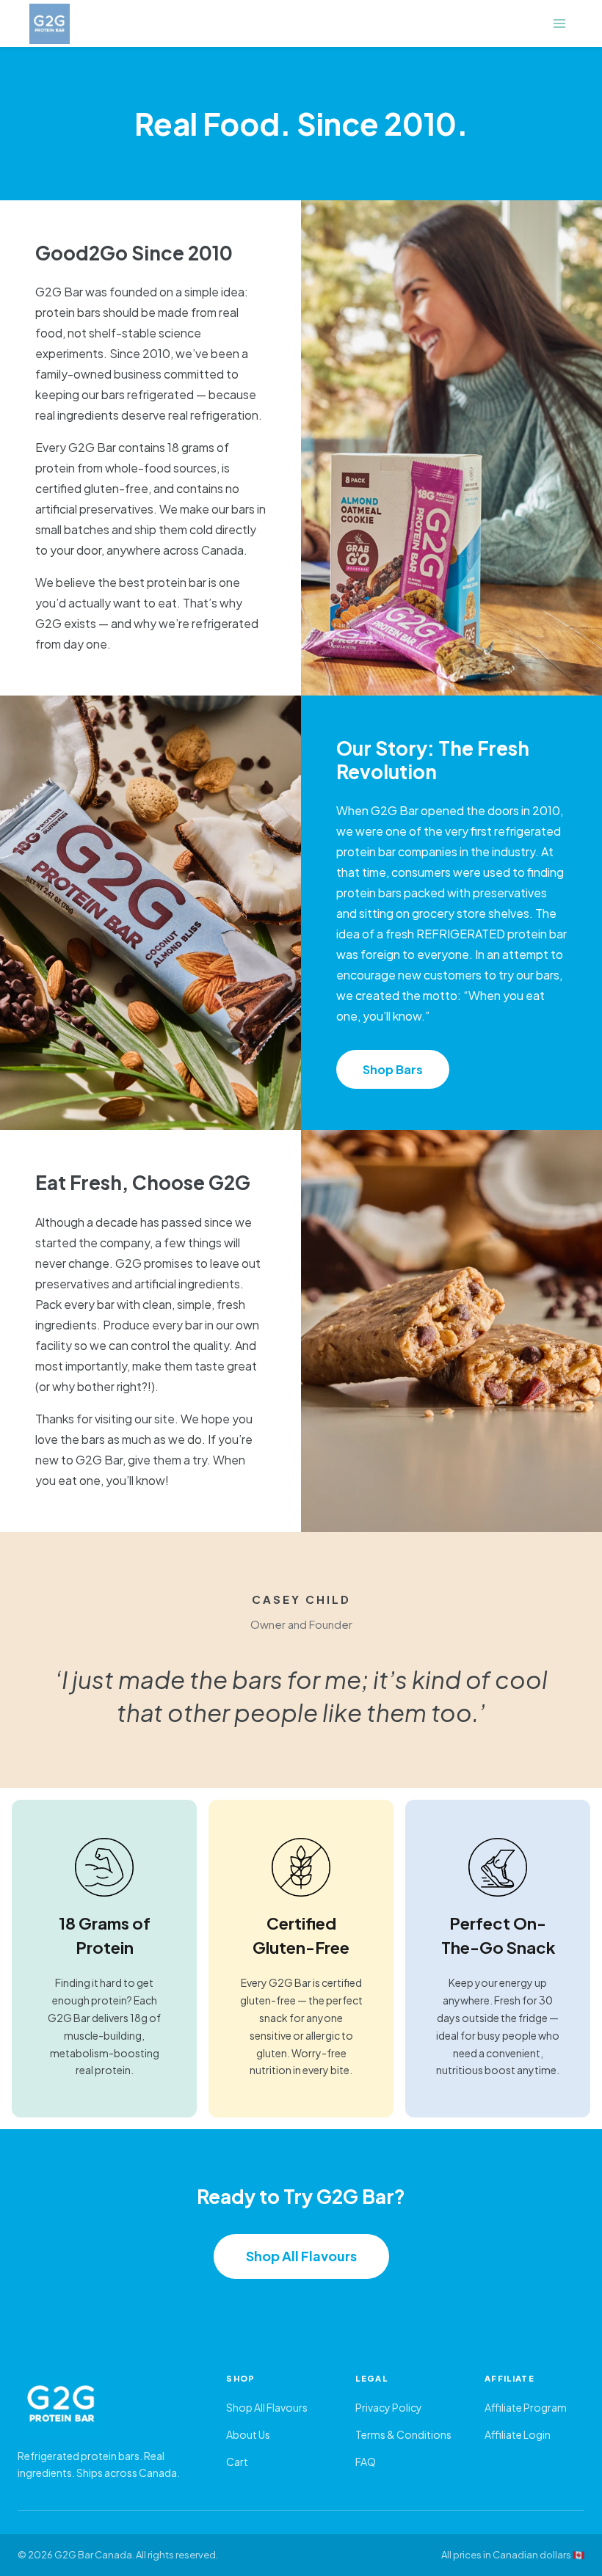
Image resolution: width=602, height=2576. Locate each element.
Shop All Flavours (301, 2256)
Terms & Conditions (403, 2434)
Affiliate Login (518, 2434)
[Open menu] (559, 23)
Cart (237, 2462)
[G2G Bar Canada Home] (107, 2404)
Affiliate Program (526, 2407)
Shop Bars (393, 1069)
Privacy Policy (389, 2407)
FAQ (366, 2462)
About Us (248, 2434)
